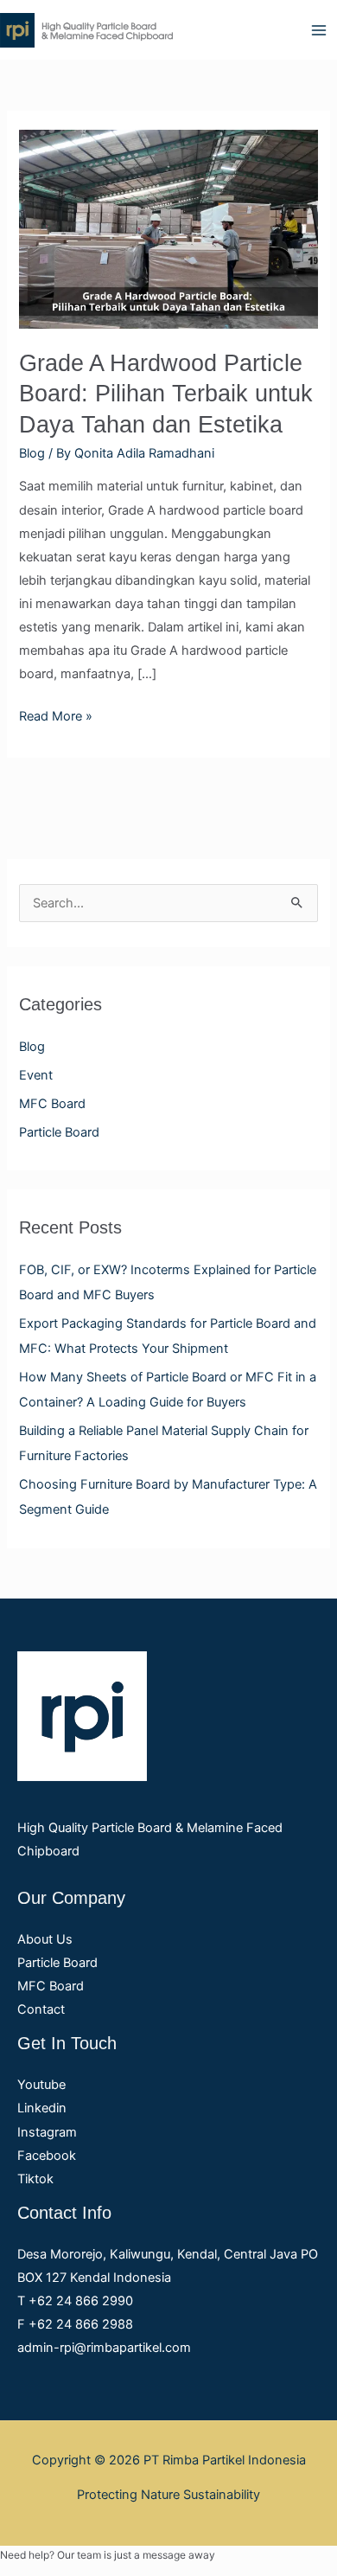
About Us (45, 1939)
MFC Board (52, 1104)
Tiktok (35, 2179)
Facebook (47, 2156)
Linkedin (42, 2108)
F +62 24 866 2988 (75, 2324)
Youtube (41, 2085)
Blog (32, 1047)
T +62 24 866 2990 (75, 2301)
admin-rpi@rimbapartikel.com (104, 2348)
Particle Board (59, 1132)
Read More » (56, 714)
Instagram (47, 2132)
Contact (41, 2009)
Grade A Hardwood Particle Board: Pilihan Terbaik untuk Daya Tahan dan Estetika (166, 394)
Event (36, 1075)
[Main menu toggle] (319, 30)
